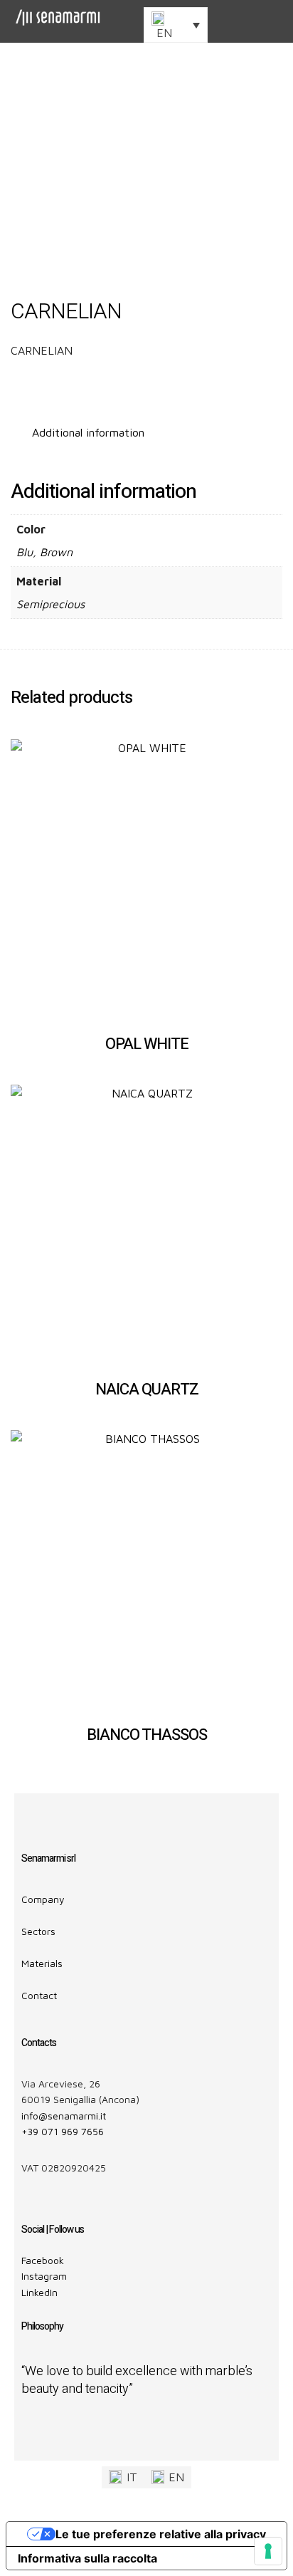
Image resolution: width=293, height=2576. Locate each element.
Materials (42, 1963)
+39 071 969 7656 (63, 2131)
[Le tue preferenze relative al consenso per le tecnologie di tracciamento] (268, 2551)
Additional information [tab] (88, 432)
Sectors (38, 1931)
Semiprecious (50, 604)
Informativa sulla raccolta (87, 2558)
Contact (39, 1995)
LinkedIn (39, 2292)
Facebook (43, 2260)
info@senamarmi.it (64, 2116)
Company (43, 1899)
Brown (56, 552)
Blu (25, 552)
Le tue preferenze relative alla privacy (161, 2534)
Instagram (44, 2276)
